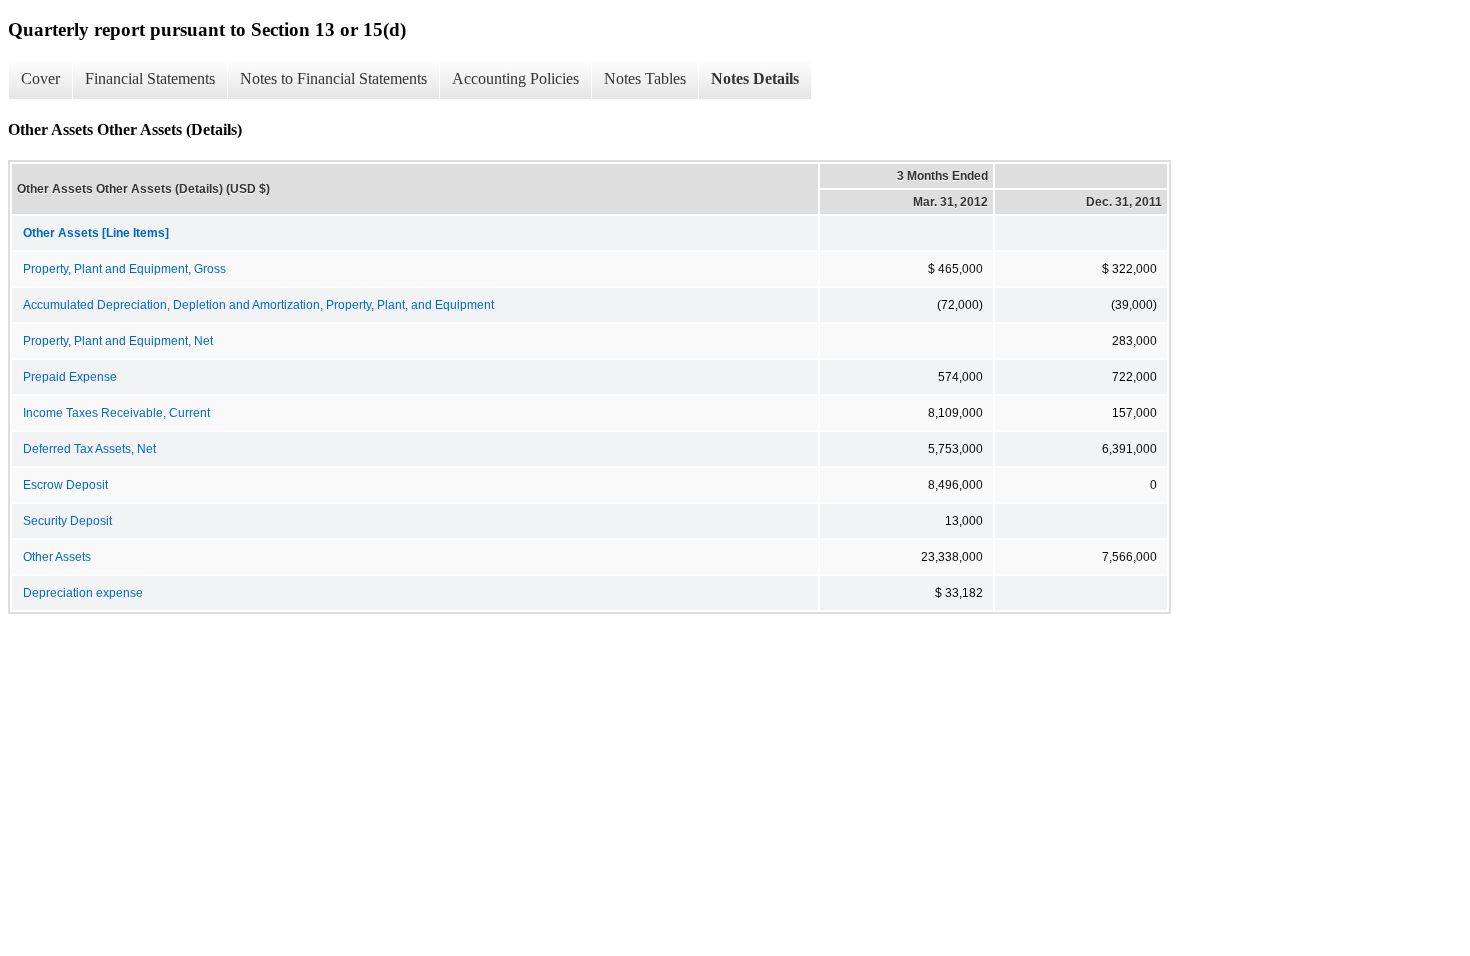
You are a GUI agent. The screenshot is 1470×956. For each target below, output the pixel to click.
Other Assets (57, 557)
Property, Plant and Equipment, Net (118, 341)
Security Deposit (67, 521)
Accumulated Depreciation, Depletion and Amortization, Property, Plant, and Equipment (258, 305)
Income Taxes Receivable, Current (116, 413)
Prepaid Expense (70, 377)
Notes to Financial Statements (333, 78)
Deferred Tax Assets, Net (89, 449)
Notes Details (755, 78)
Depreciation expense (83, 593)
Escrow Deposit (65, 485)
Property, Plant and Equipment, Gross (124, 269)
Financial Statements (150, 78)
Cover (40, 78)
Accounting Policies (515, 78)
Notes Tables (645, 78)
